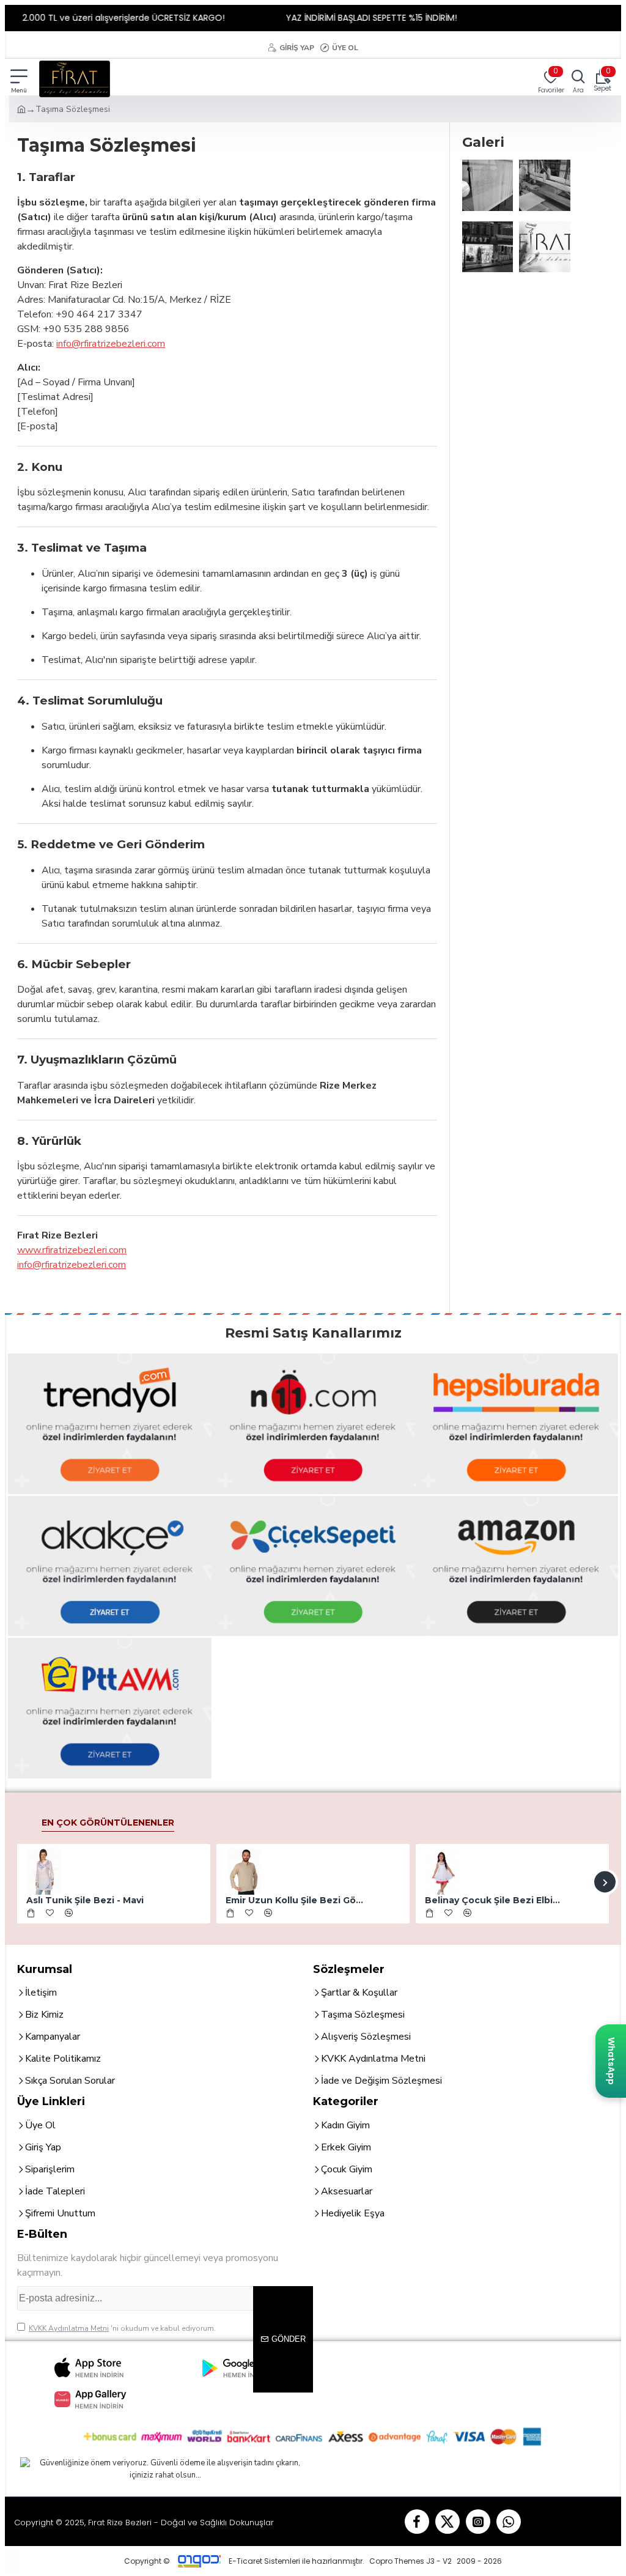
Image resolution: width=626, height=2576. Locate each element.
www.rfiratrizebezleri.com (72, 1250)
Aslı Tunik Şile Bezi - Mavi (85, 1900)
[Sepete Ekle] (31, 1913)
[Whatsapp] (509, 2522)
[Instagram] (478, 2522)
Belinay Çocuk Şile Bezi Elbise (494, 1900)
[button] (21, 1882)
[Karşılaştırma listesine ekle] (69, 1913)
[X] (447, 2522)
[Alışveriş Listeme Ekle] (50, 1913)
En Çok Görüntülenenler (108, 1823)
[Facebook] (417, 2522)
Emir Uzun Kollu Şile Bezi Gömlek (295, 1900)
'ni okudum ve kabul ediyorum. (122, 2328)
